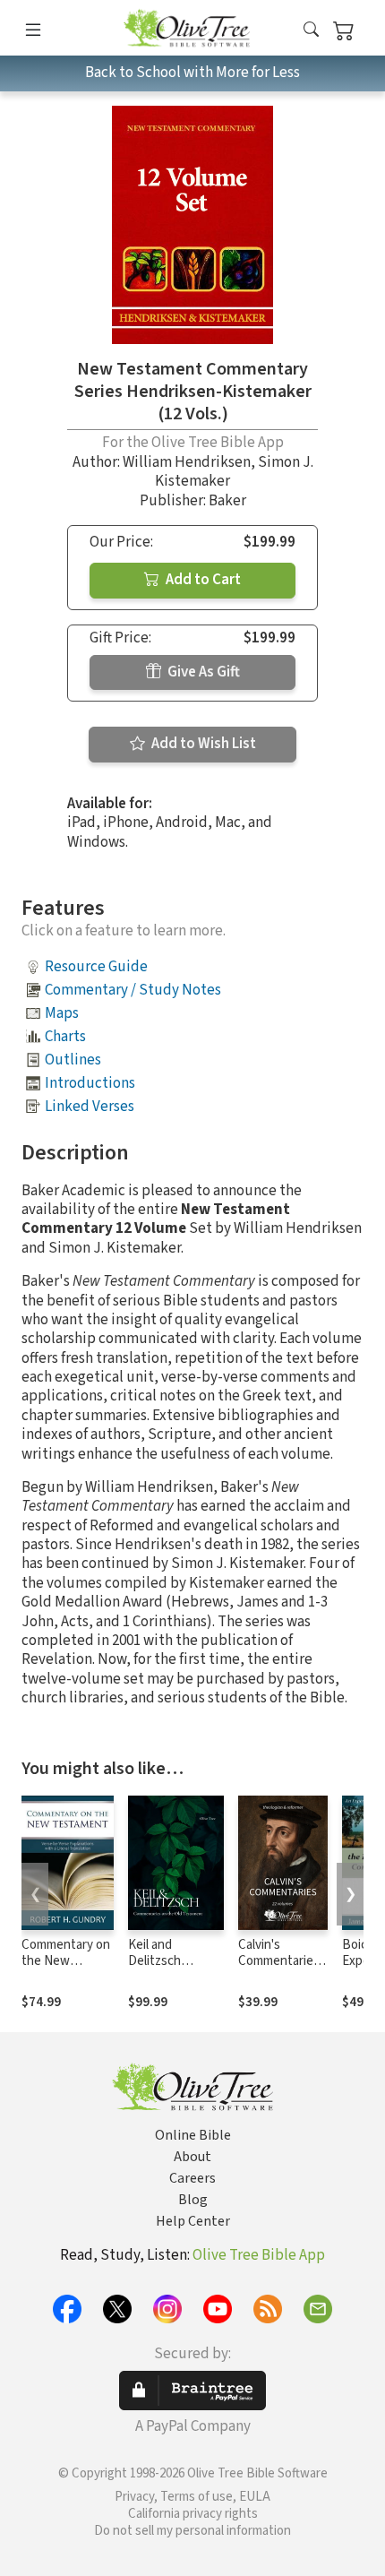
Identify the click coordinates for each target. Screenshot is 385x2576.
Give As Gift (202, 672)
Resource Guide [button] (96, 967)
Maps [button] (62, 1013)
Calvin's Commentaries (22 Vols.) (279, 1962)
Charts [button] (65, 1037)
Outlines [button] (73, 1060)
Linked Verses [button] (90, 1107)
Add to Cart (202, 580)
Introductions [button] (90, 1083)
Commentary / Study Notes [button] (133, 990)
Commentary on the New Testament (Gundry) (66, 1970)
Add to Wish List (202, 744)
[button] (311, 31)
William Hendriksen (187, 462)
